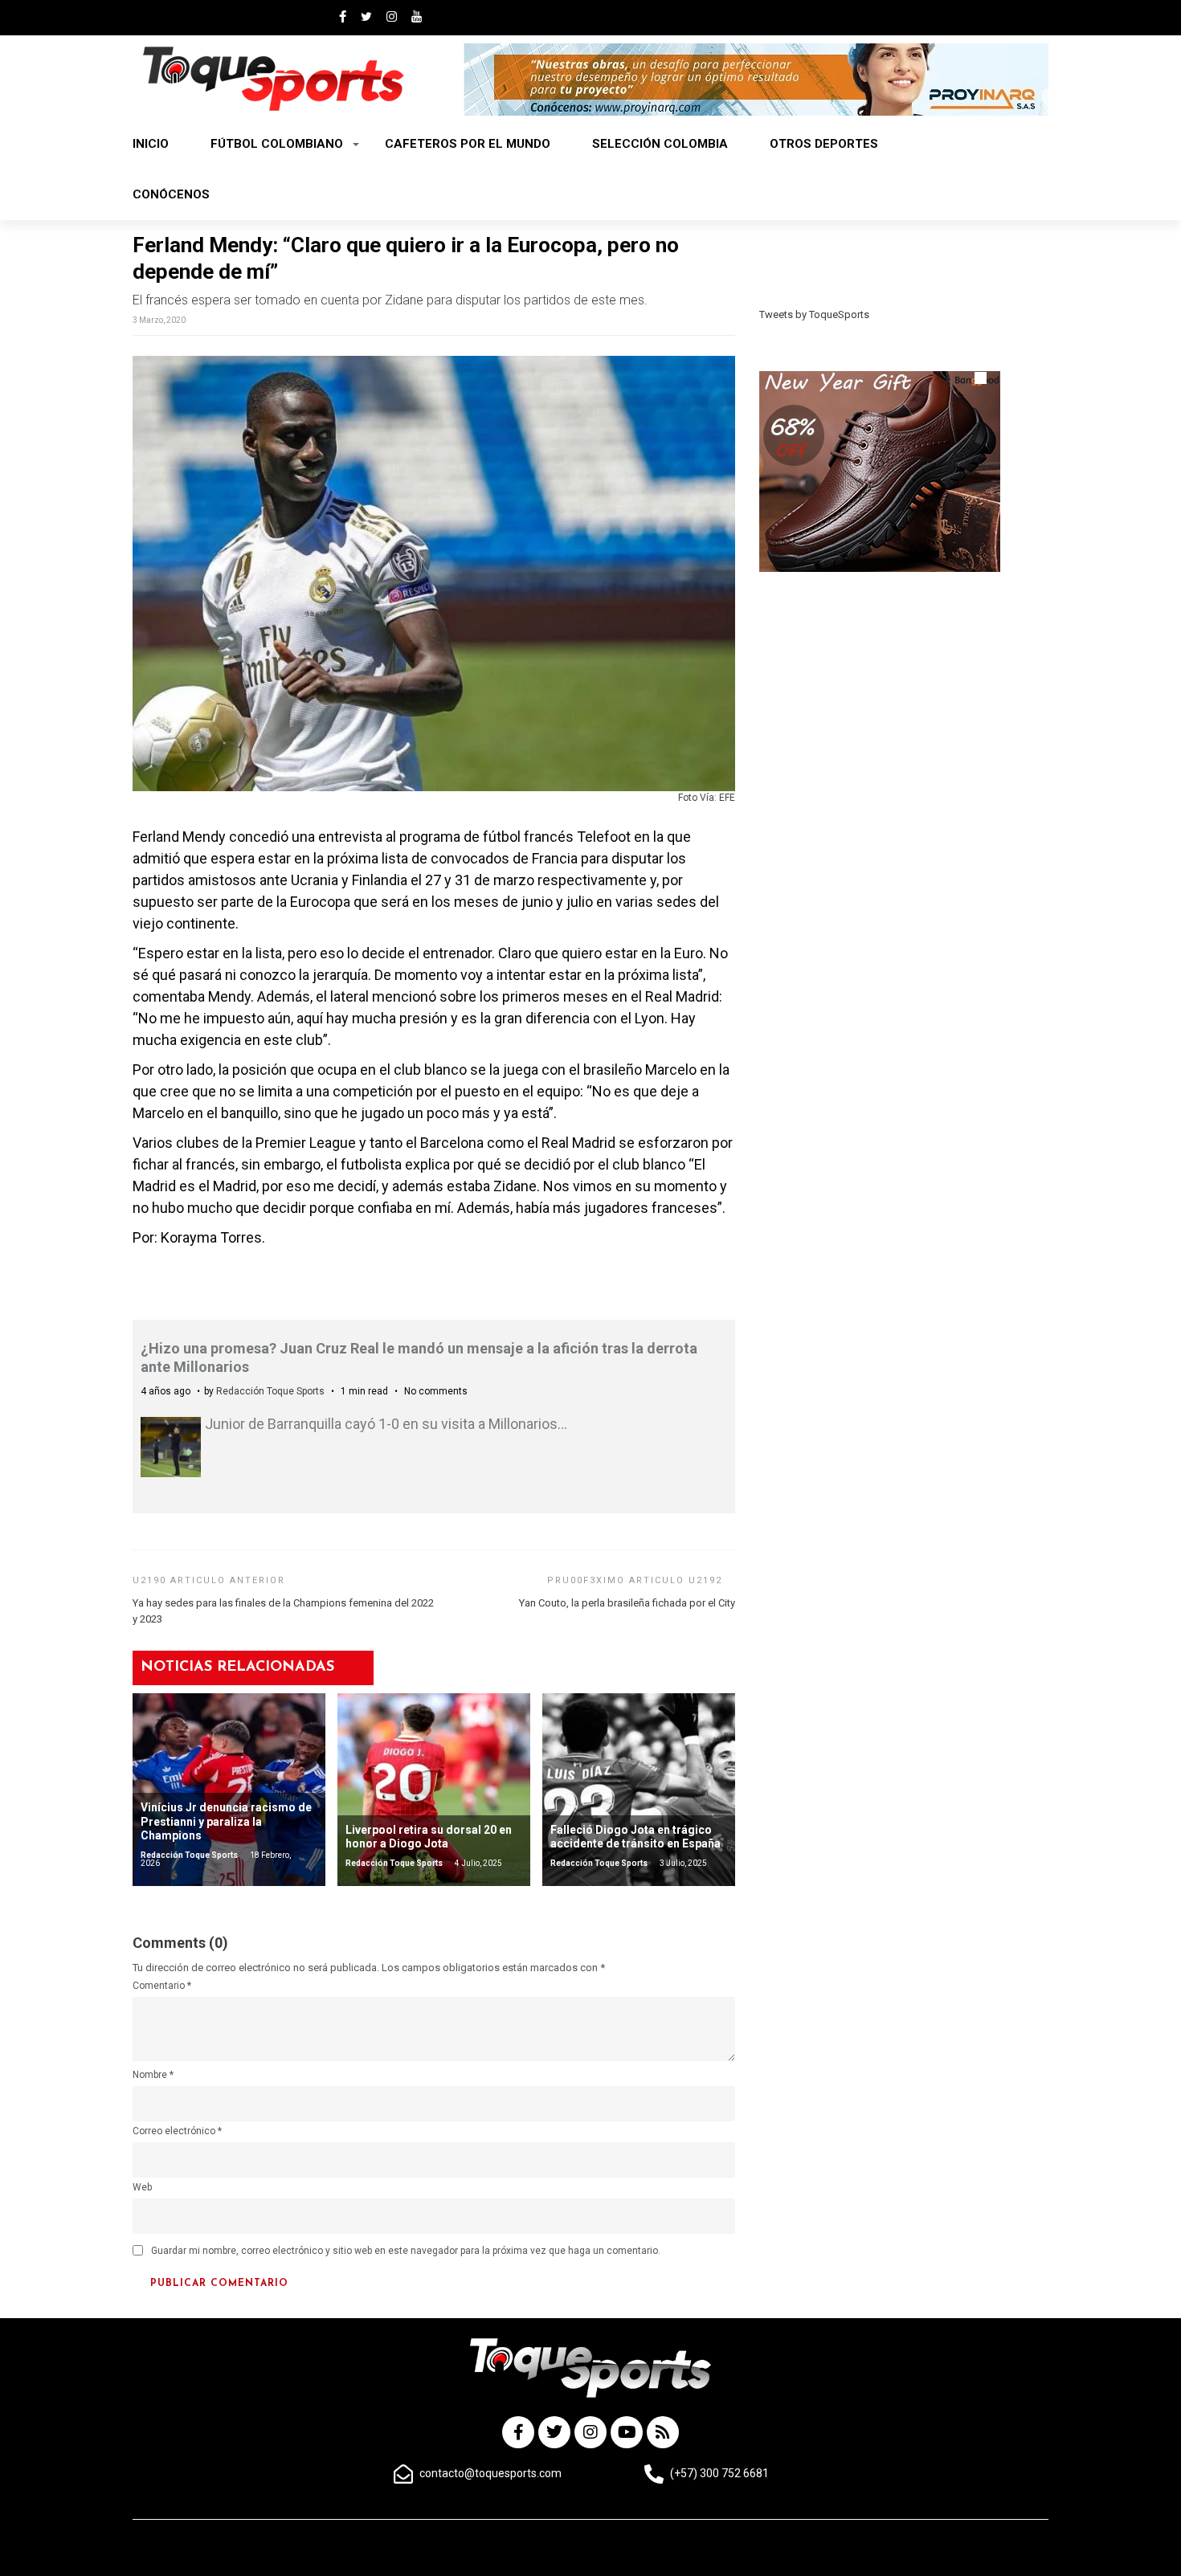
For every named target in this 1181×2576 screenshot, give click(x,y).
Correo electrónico (177, 2131)
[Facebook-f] (518, 2432)
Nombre (153, 2075)
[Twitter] (554, 2432)
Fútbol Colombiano (277, 144)
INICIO (151, 144)
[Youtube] (627, 2432)
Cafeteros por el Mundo (468, 144)
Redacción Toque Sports (270, 1391)
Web (142, 2187)
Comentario (162, 1986)
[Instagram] (590, 2432)
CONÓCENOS (171, 194)
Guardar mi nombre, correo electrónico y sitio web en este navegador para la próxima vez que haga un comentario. (406, 2251)
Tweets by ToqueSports (814, 314)
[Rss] (663, 2432)
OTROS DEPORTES (824, 144)
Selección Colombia (660, 144)
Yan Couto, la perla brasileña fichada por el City (627, 1603)
